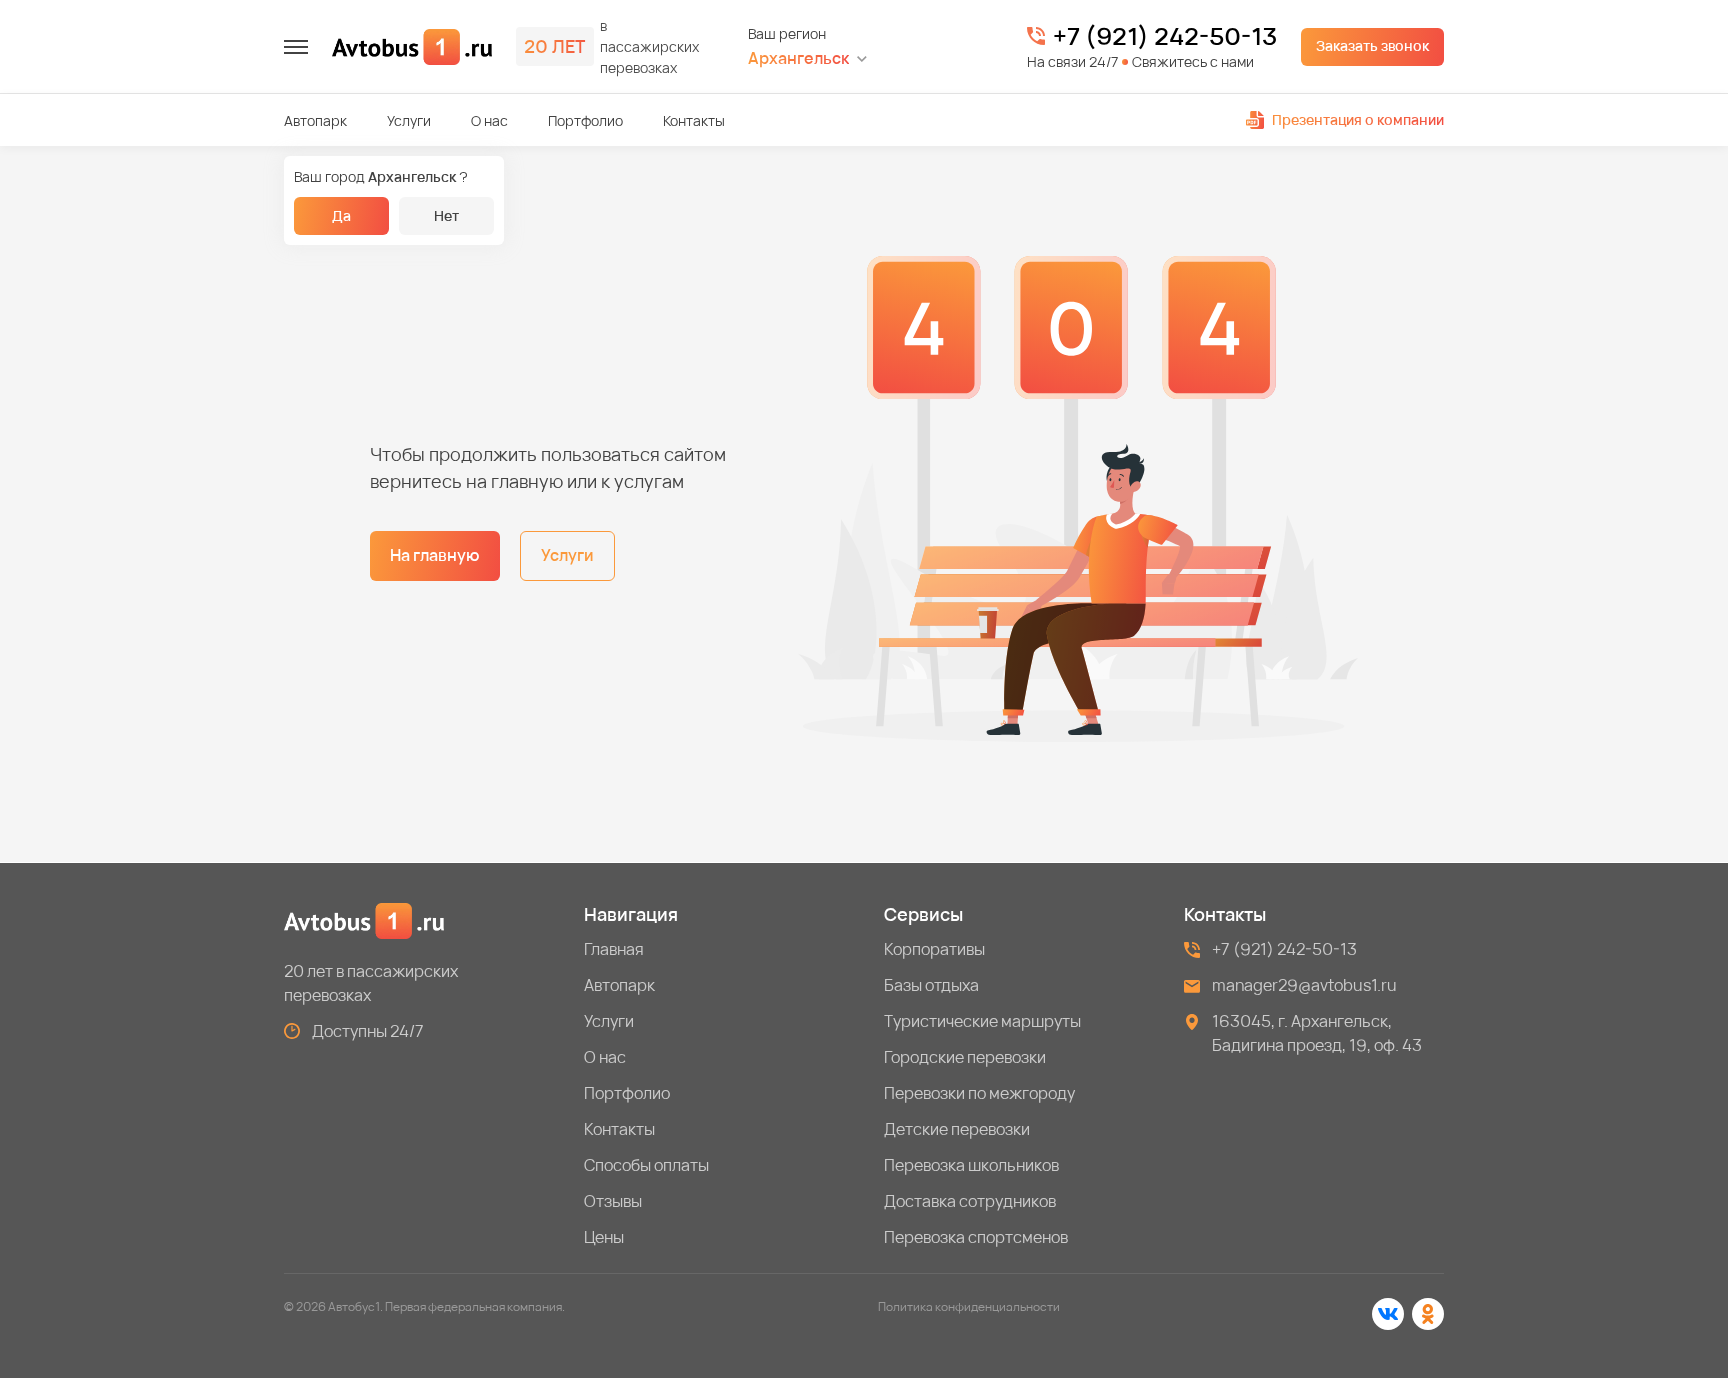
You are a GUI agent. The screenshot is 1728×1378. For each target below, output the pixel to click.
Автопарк (315, 120)
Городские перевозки (965, 1057)
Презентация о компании (1358, 119)
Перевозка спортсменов (976, 1237)
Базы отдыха (931, 985)
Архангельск (798, 58)
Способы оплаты (646, 1165)
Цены (604, 1237)
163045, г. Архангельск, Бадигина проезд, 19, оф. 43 (1317, 1033)
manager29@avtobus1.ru (1304, 985)
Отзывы (613, 1201)
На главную (435, 555)
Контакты (694, 120)
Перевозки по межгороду (979, 1093)
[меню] (296, 47)
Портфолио (585, 120)
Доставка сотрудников (970, 1201)
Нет (446, 215)
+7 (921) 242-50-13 (1165, 36)
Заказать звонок (1372, 45)
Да (341, 215)
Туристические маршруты (982, 1021)
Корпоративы (934, 949)
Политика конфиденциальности (969, 1306)
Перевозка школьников (971, 1165)
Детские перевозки (957, 1129)
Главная (614, 949)
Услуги (409, 120)
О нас (489, 120)
